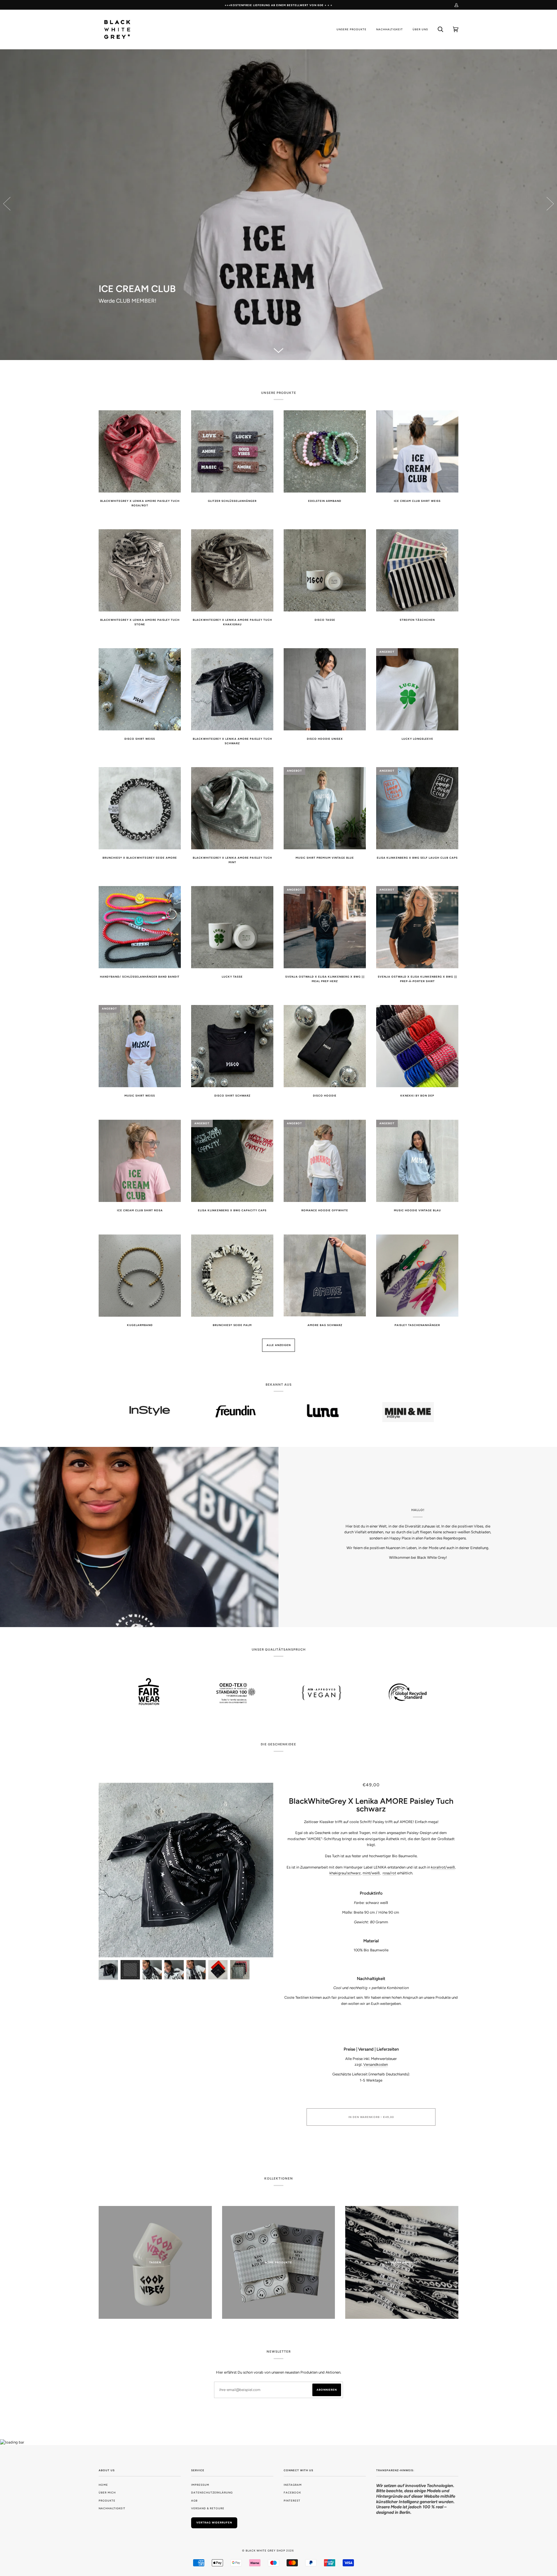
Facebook (292, 2493)
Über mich (107, 2493)
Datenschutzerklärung (212, 2493)
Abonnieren (327, 2390)
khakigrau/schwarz (345, 1873)
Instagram (293, 2485)
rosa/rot (389, 1873)
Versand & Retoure (208, 2508)
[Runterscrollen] (278, 350)
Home (103, 2485)
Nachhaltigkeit (112, 2508)
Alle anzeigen (279, 1345)
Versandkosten (376, 2064)
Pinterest (292, 2501)
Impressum (200, 2485)
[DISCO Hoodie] (278, 205)
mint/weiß (371, 1873)
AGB (194, 2501)
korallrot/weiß (443, 1867)
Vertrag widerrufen (214, 2522)
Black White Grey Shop (265, 2551)
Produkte (107, 2501)
